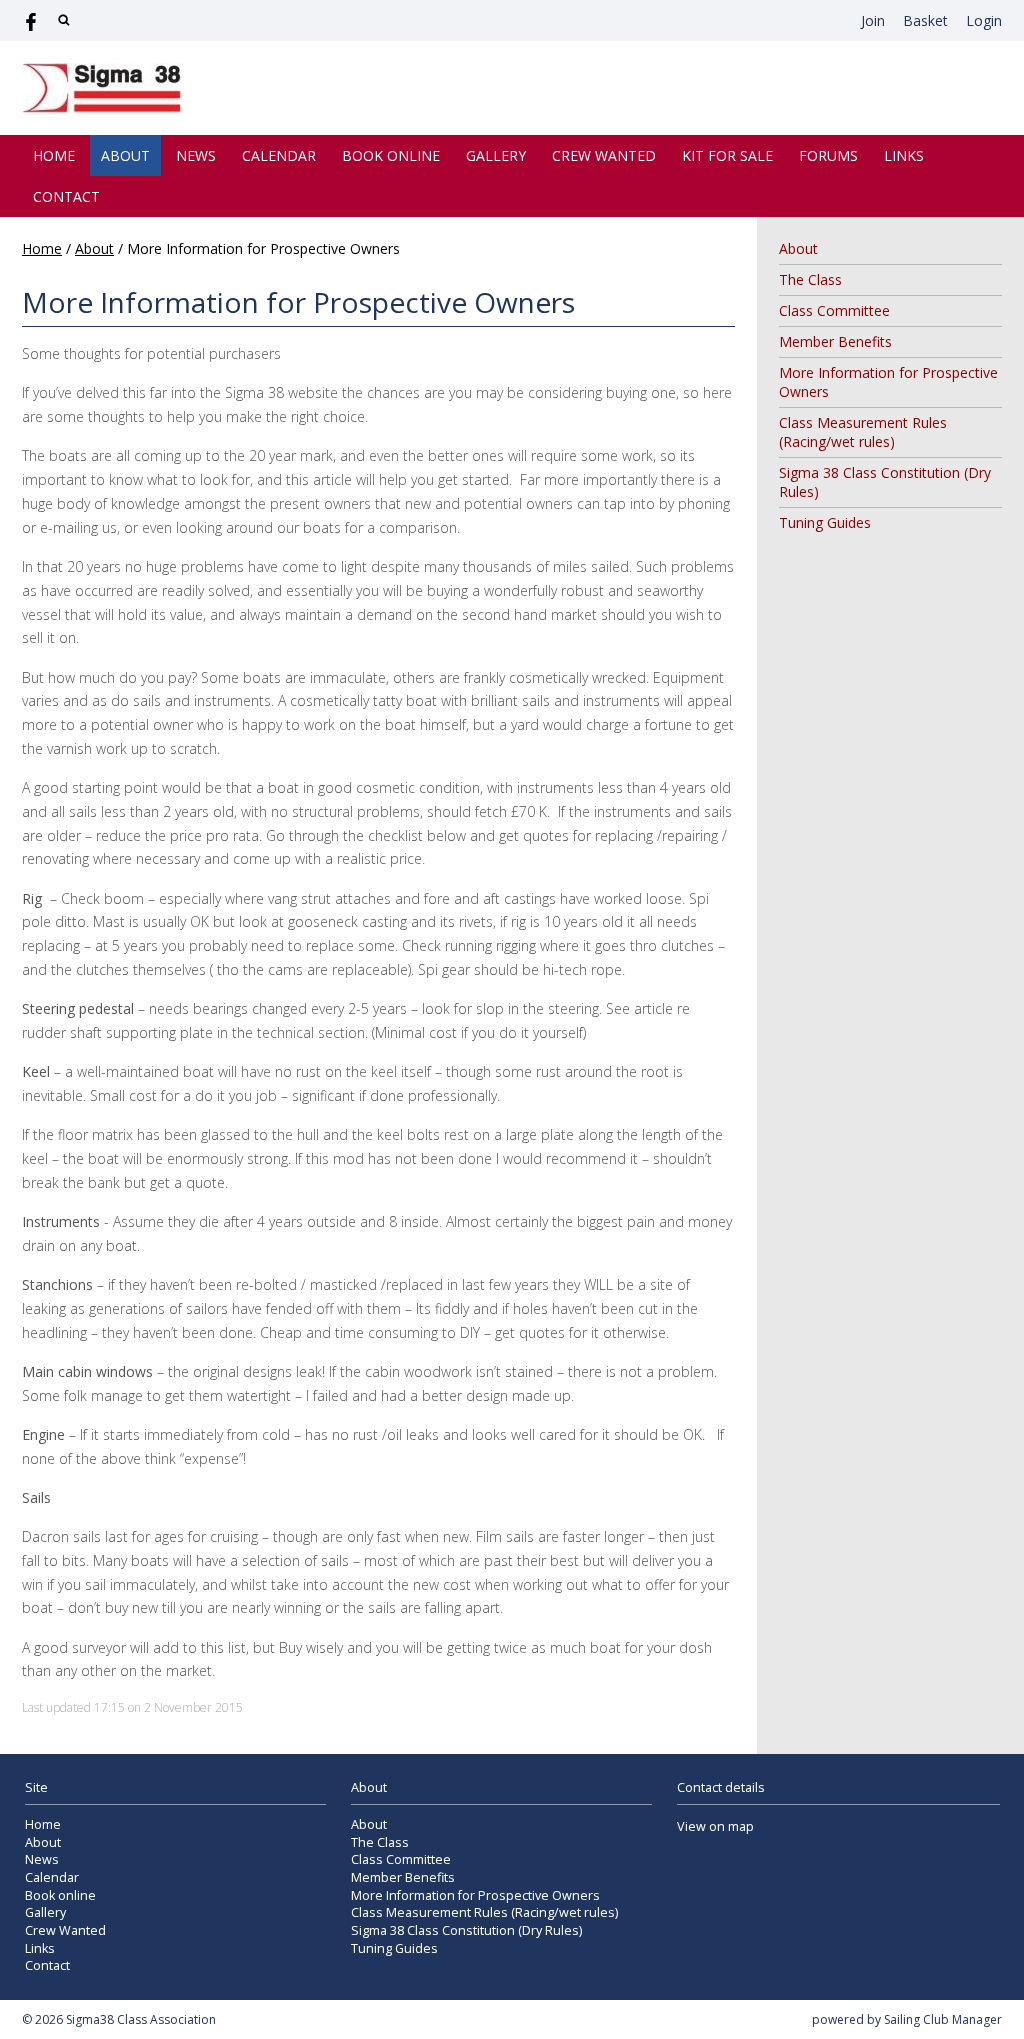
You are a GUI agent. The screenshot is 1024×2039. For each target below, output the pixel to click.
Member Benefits (835, 341)
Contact (66, 196)
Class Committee (834, 310)
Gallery (496, 155)
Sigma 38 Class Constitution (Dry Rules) (466, 1930)
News (196, 155)
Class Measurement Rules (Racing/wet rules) (863, 432)
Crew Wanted (604, 155)
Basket (925, 20)
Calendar (279, 155)
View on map (715, 1826)
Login (984, 20)
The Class (810, 279)
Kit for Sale (727, 155)
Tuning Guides (825, 522)
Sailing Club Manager (943, 2019)
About (125, 155)
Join (873, 20)
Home (54, 155)
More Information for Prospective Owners (475, 1895)
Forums (828, 155)
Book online (391, 155)
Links (904, 155)
